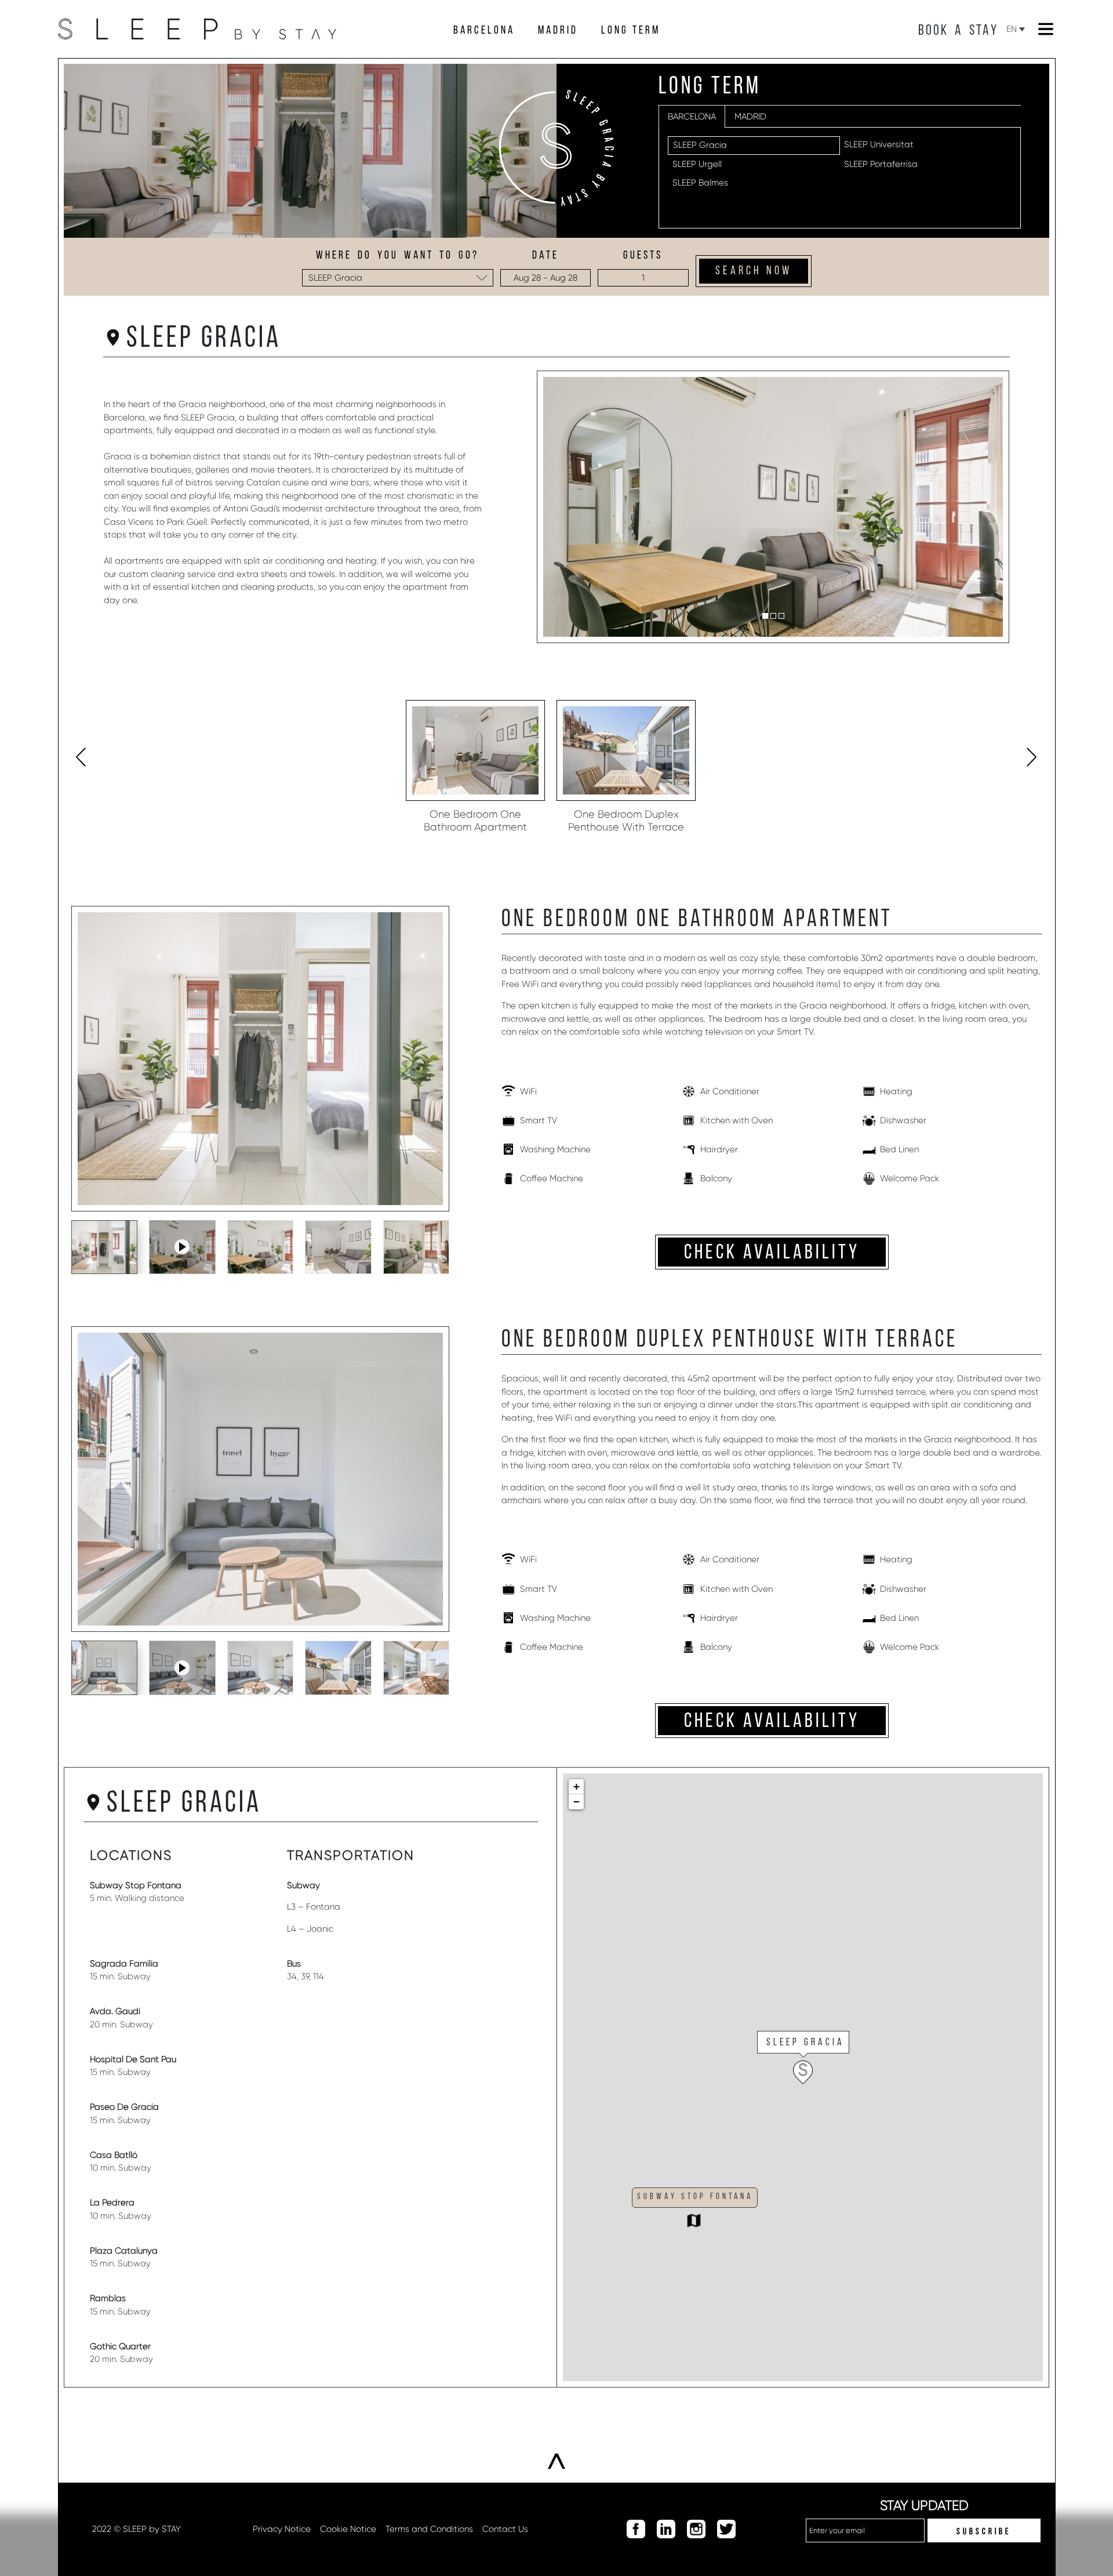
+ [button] (576, 1786)
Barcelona (484, 31)
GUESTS (643, 256)
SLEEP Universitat (879, 144)
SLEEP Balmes (700, 183)
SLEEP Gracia (700, 145)
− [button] (576, 1802)
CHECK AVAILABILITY (772, 1253)
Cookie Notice (348, 2529)
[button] (765, 616)
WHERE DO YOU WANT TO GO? (397, 256)
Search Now (754, 271)
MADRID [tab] (750, 117)
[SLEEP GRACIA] (809, 2081)
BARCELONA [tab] (692, 117)
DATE (545, 256)
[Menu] (1046, 29)
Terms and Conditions (429, 2529)
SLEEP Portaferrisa (881, 164)
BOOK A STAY (958, 31)
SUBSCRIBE (984, 2532)
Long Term (631, 31)
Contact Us (505, 2529)
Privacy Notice (282, 2529)
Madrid (558, 31)
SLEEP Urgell (697, 164)
